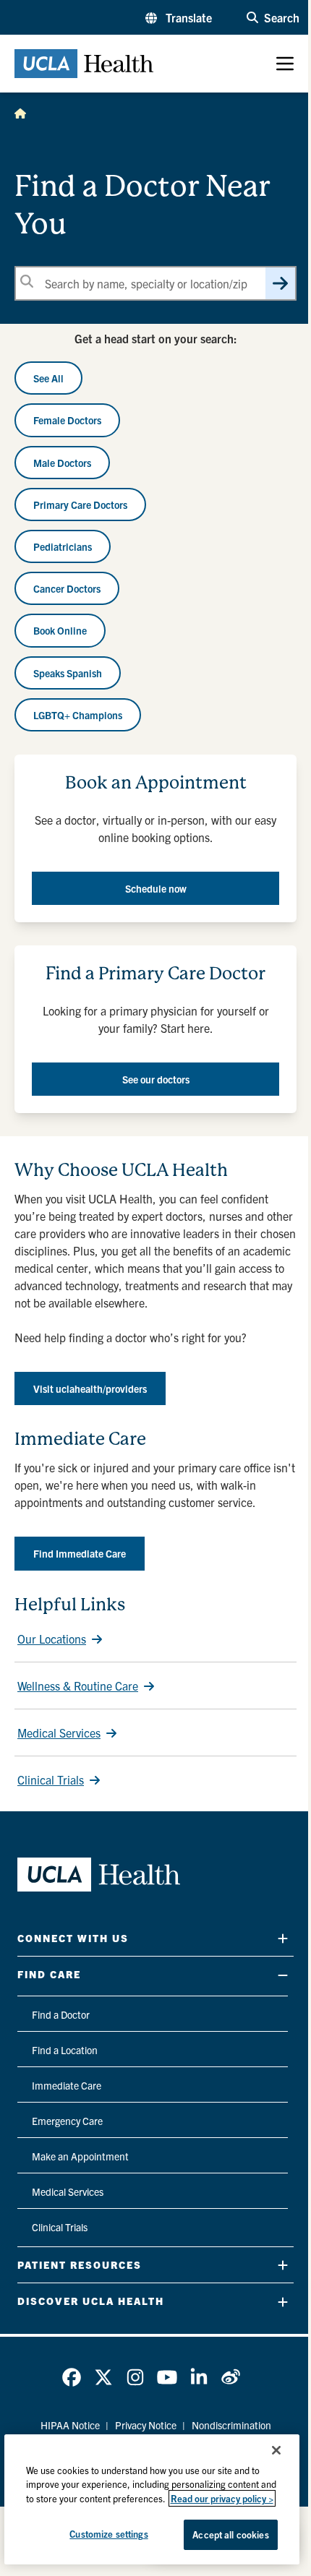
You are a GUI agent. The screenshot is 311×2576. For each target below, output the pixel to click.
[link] (72, 2377)
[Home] (20, 113)
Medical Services (59, 1733)
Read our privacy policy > (222, 2498)
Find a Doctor (61, 2014)
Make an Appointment (80, 2156)
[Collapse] (283, 1975)
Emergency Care (67, 2121)
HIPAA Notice (70, 2425)
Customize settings (108, 2534)
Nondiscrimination (231, 2425)
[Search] (280, 283)
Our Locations (52, 1639)
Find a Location (65, 2050)
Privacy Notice (146, 2425)
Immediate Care (67, 2085)
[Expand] (283, 1938)
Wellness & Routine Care (78, 1686)
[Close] (276, 2450)
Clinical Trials (51, 1779)
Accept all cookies (230, 2534)
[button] (179, 17)
